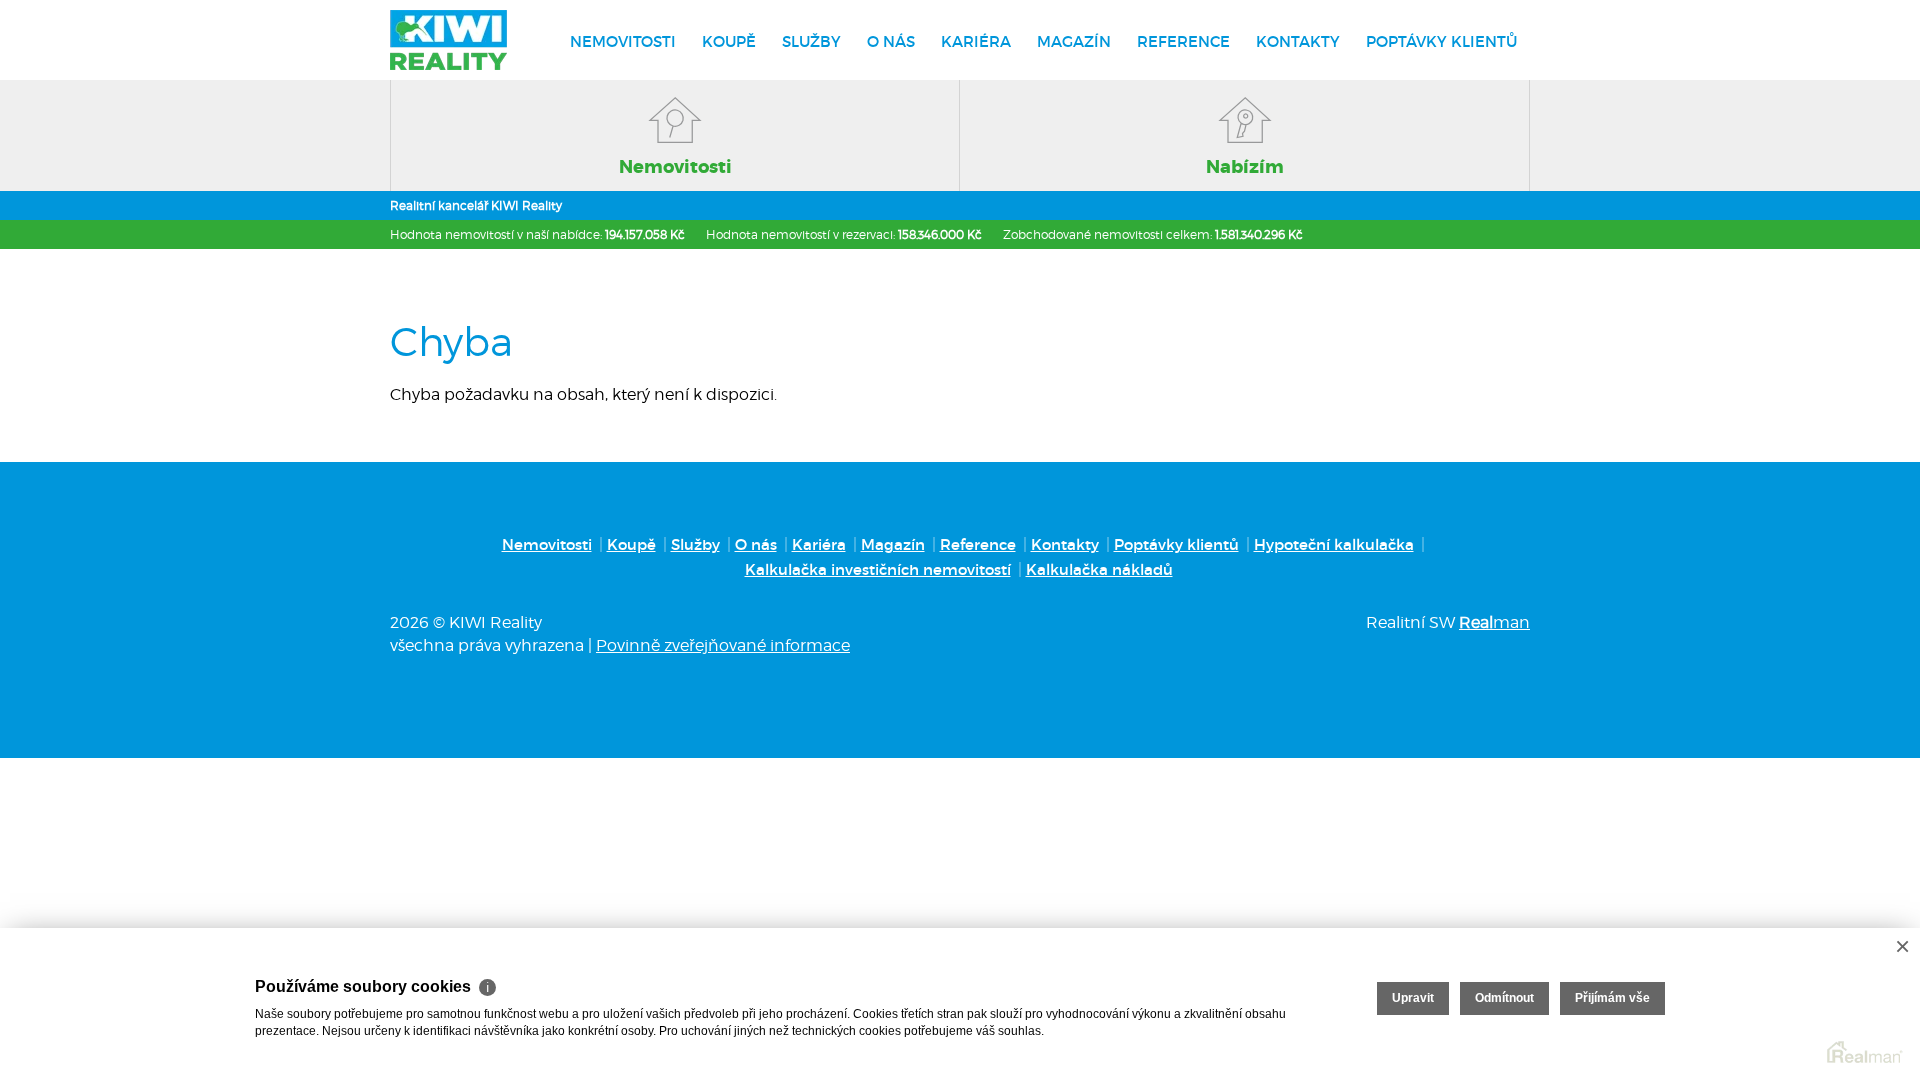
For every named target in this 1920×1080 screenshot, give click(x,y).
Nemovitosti (623, 41)
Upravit (1413, 998)
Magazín (1074, 41)
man (1494, 622)
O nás (891, 41)
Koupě (729, 41)
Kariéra (976, 41)
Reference (1183, 41)
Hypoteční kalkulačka (1334, 544)
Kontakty (1298, 41)
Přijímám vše (1612, 998)
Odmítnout (1504, 998)
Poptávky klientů (1441, 41)
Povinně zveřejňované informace (723, 645)
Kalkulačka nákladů (1099, 569)
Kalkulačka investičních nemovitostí (878, 569)
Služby (811, 41)
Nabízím (1245, 167)
